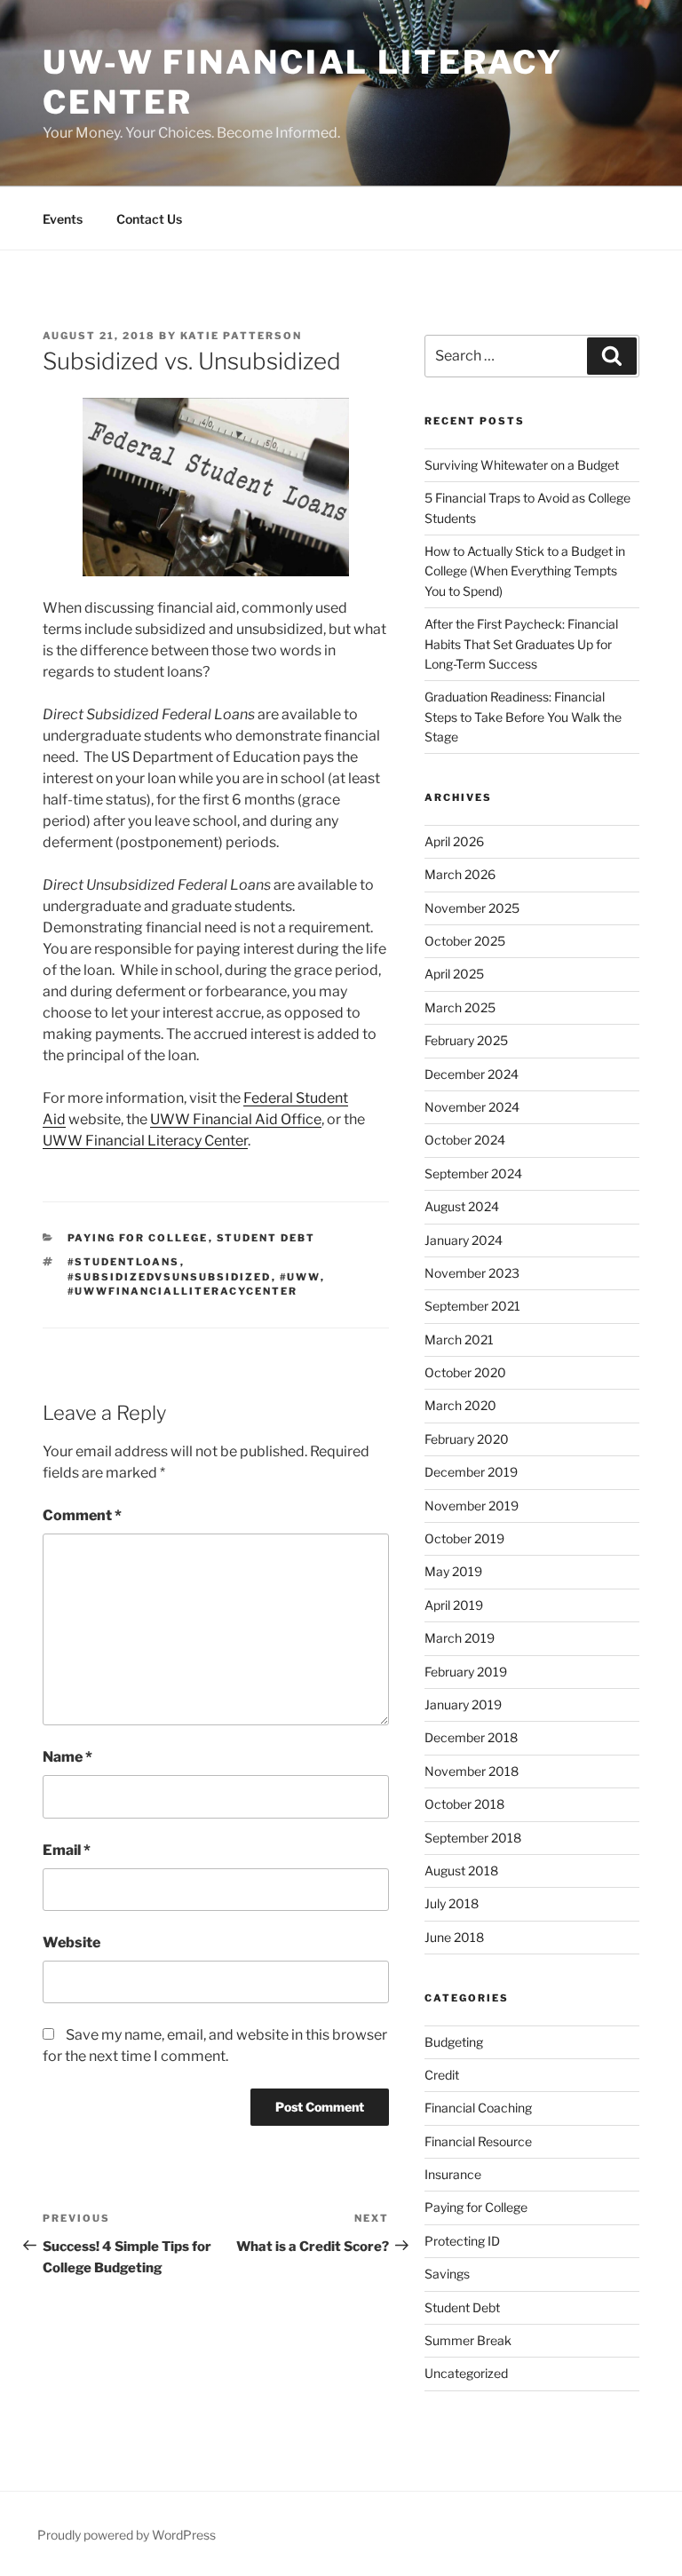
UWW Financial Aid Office (236, 1119)
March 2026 (460, 874)
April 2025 (454, 974)
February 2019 (466, 1672)
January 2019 (463, 1704)
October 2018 (464, 1804)
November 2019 (472, 1506)
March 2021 (459, 1340)
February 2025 (466, 1040)
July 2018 (452, 1903)
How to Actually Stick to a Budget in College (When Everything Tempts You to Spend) (525, 571)
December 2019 (471, 1472)
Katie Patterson (241, 336)
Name (67, 1757)
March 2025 (460, 1007)
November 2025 (472, 908)
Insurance (453, 2174)
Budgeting (454, 2042)
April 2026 (454, 841)
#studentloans (124, 1262)
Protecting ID (462, 2241)
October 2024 (465, 1140)
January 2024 (464, 1240)
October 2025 (465, 941)
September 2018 (473, 1838)
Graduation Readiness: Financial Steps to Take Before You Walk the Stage (523, 717)
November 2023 (472, 1273)
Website (71, 1942)
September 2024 (473, 1173)
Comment (82, 1515)
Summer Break (468, 2340)
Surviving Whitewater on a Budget (522, 465)
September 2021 (472, 1306)
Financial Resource (478, 2141)
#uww (300, 1277)
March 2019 (460, 1638)
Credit (442, 2075)
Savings (447, 2274)
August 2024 (462, 1206)
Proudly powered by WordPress (127, 2535)
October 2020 (465, 1372)
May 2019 (453, 1571)
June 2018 (454, 1937)
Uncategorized (466, 2373)
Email (67, 1850)
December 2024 (472, 1074)
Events (63, 219)
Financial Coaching (478, 2108)
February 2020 (467, 1439)
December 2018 (471, 1737)
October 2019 (464, 1538)
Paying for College (138, 1238)
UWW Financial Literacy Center (145, 1141)
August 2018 (461, 1871)
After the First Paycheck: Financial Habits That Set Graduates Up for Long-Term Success (521, 644)
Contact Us (149, 219)
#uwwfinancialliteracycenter (183, 1291)
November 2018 (472, 1771)
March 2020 (460, 1405)
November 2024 (472, 1107)
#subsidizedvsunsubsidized (170, 1277)
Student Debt (266, 1238)
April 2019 (454, 1605)
